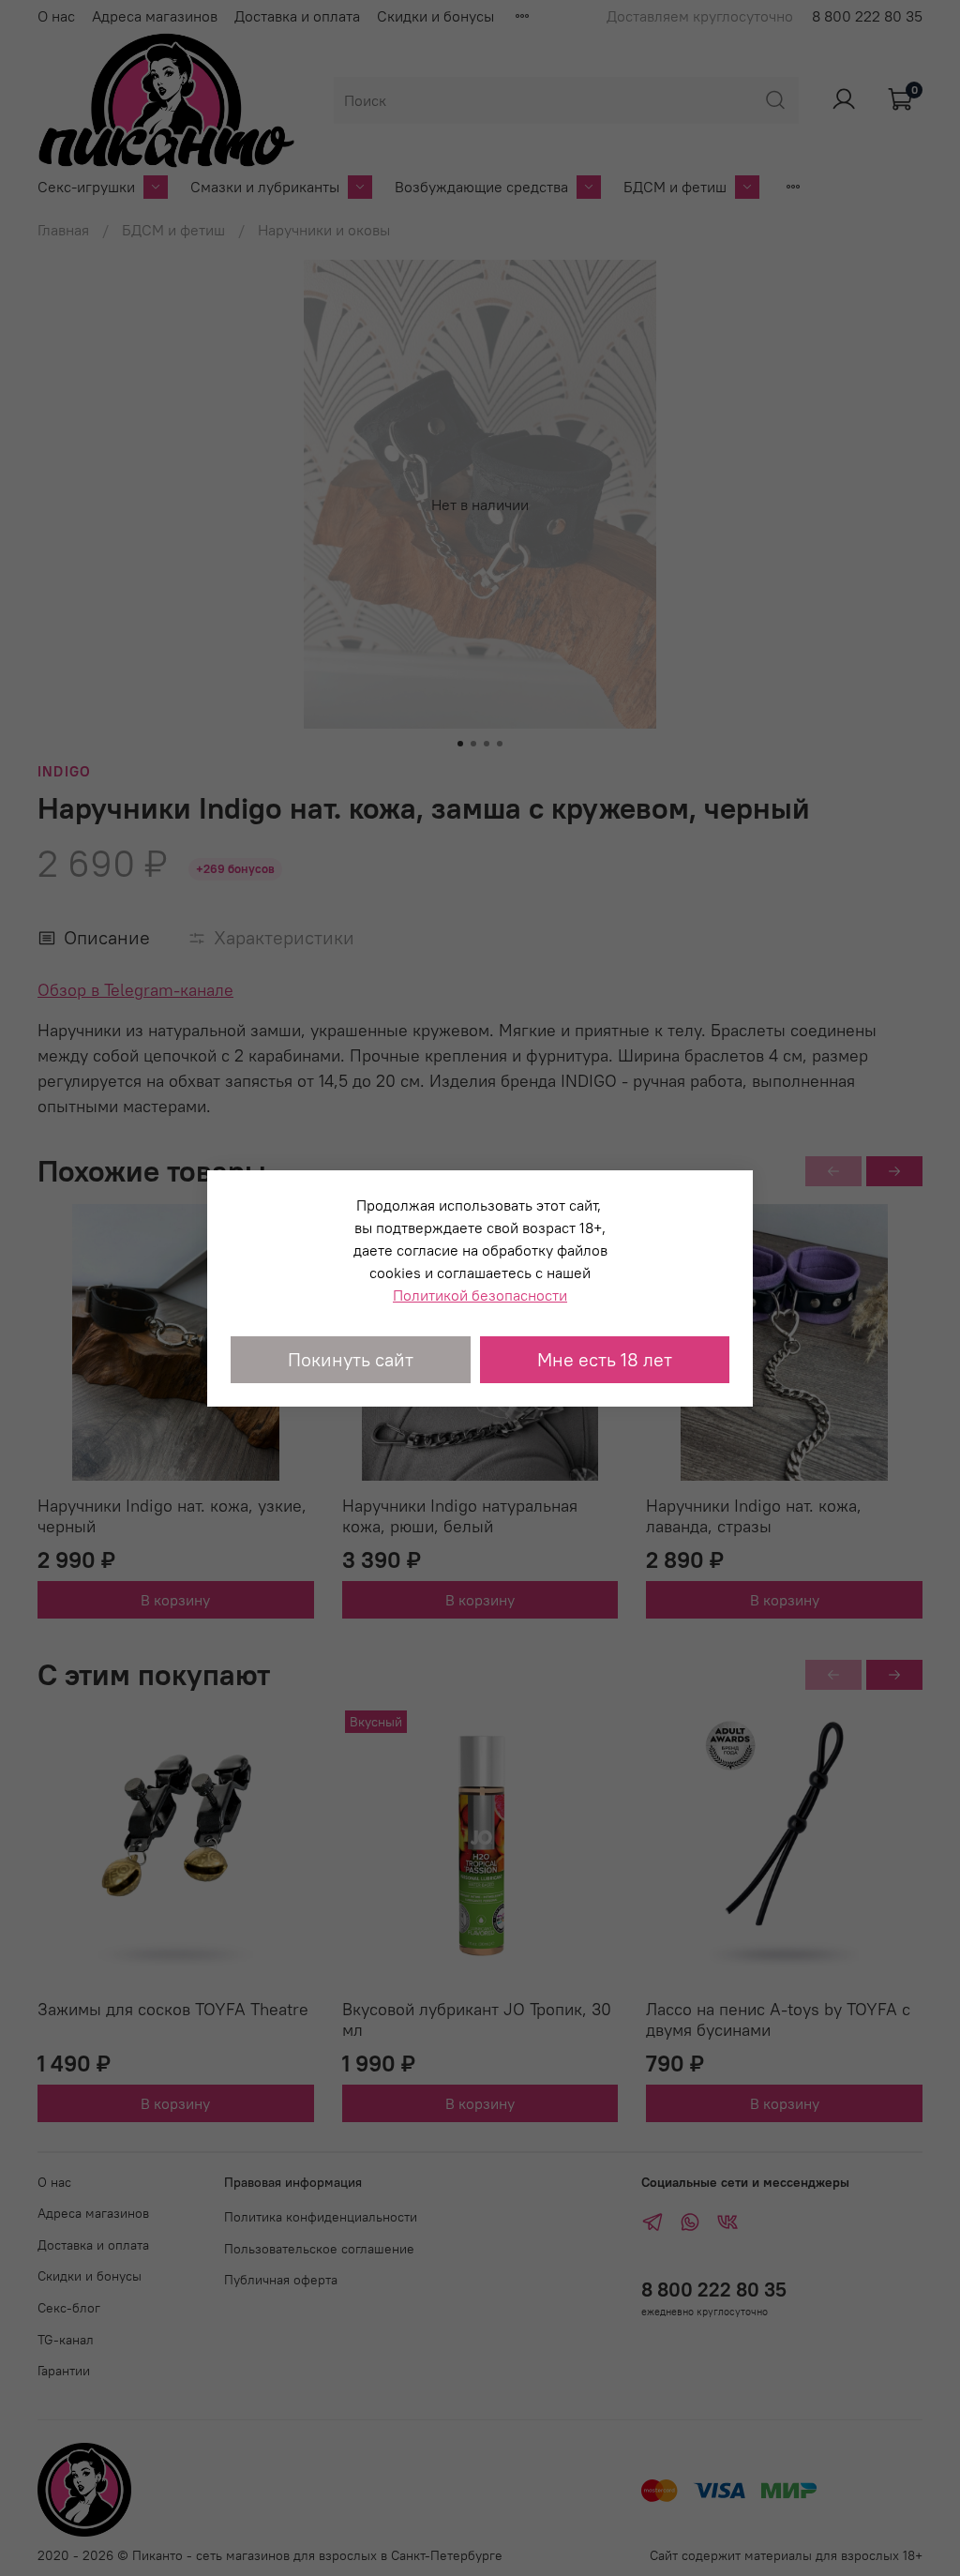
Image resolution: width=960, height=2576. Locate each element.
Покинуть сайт (351, 1359)
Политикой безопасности (480, 1295)
